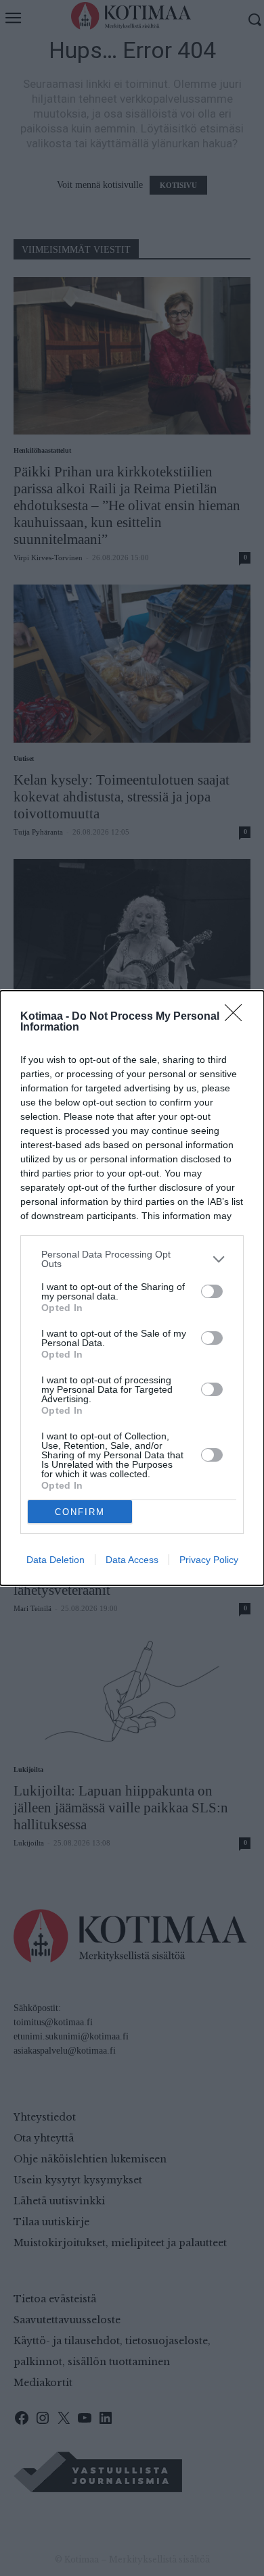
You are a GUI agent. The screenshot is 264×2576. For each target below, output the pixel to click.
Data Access (132, 1560)
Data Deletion (56, 1560)
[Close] (238, 1017)
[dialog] (132, 1288)
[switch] (212, 1291)
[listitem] (132, 1259)
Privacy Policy (209, 1560)
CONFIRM (80, 1512)
